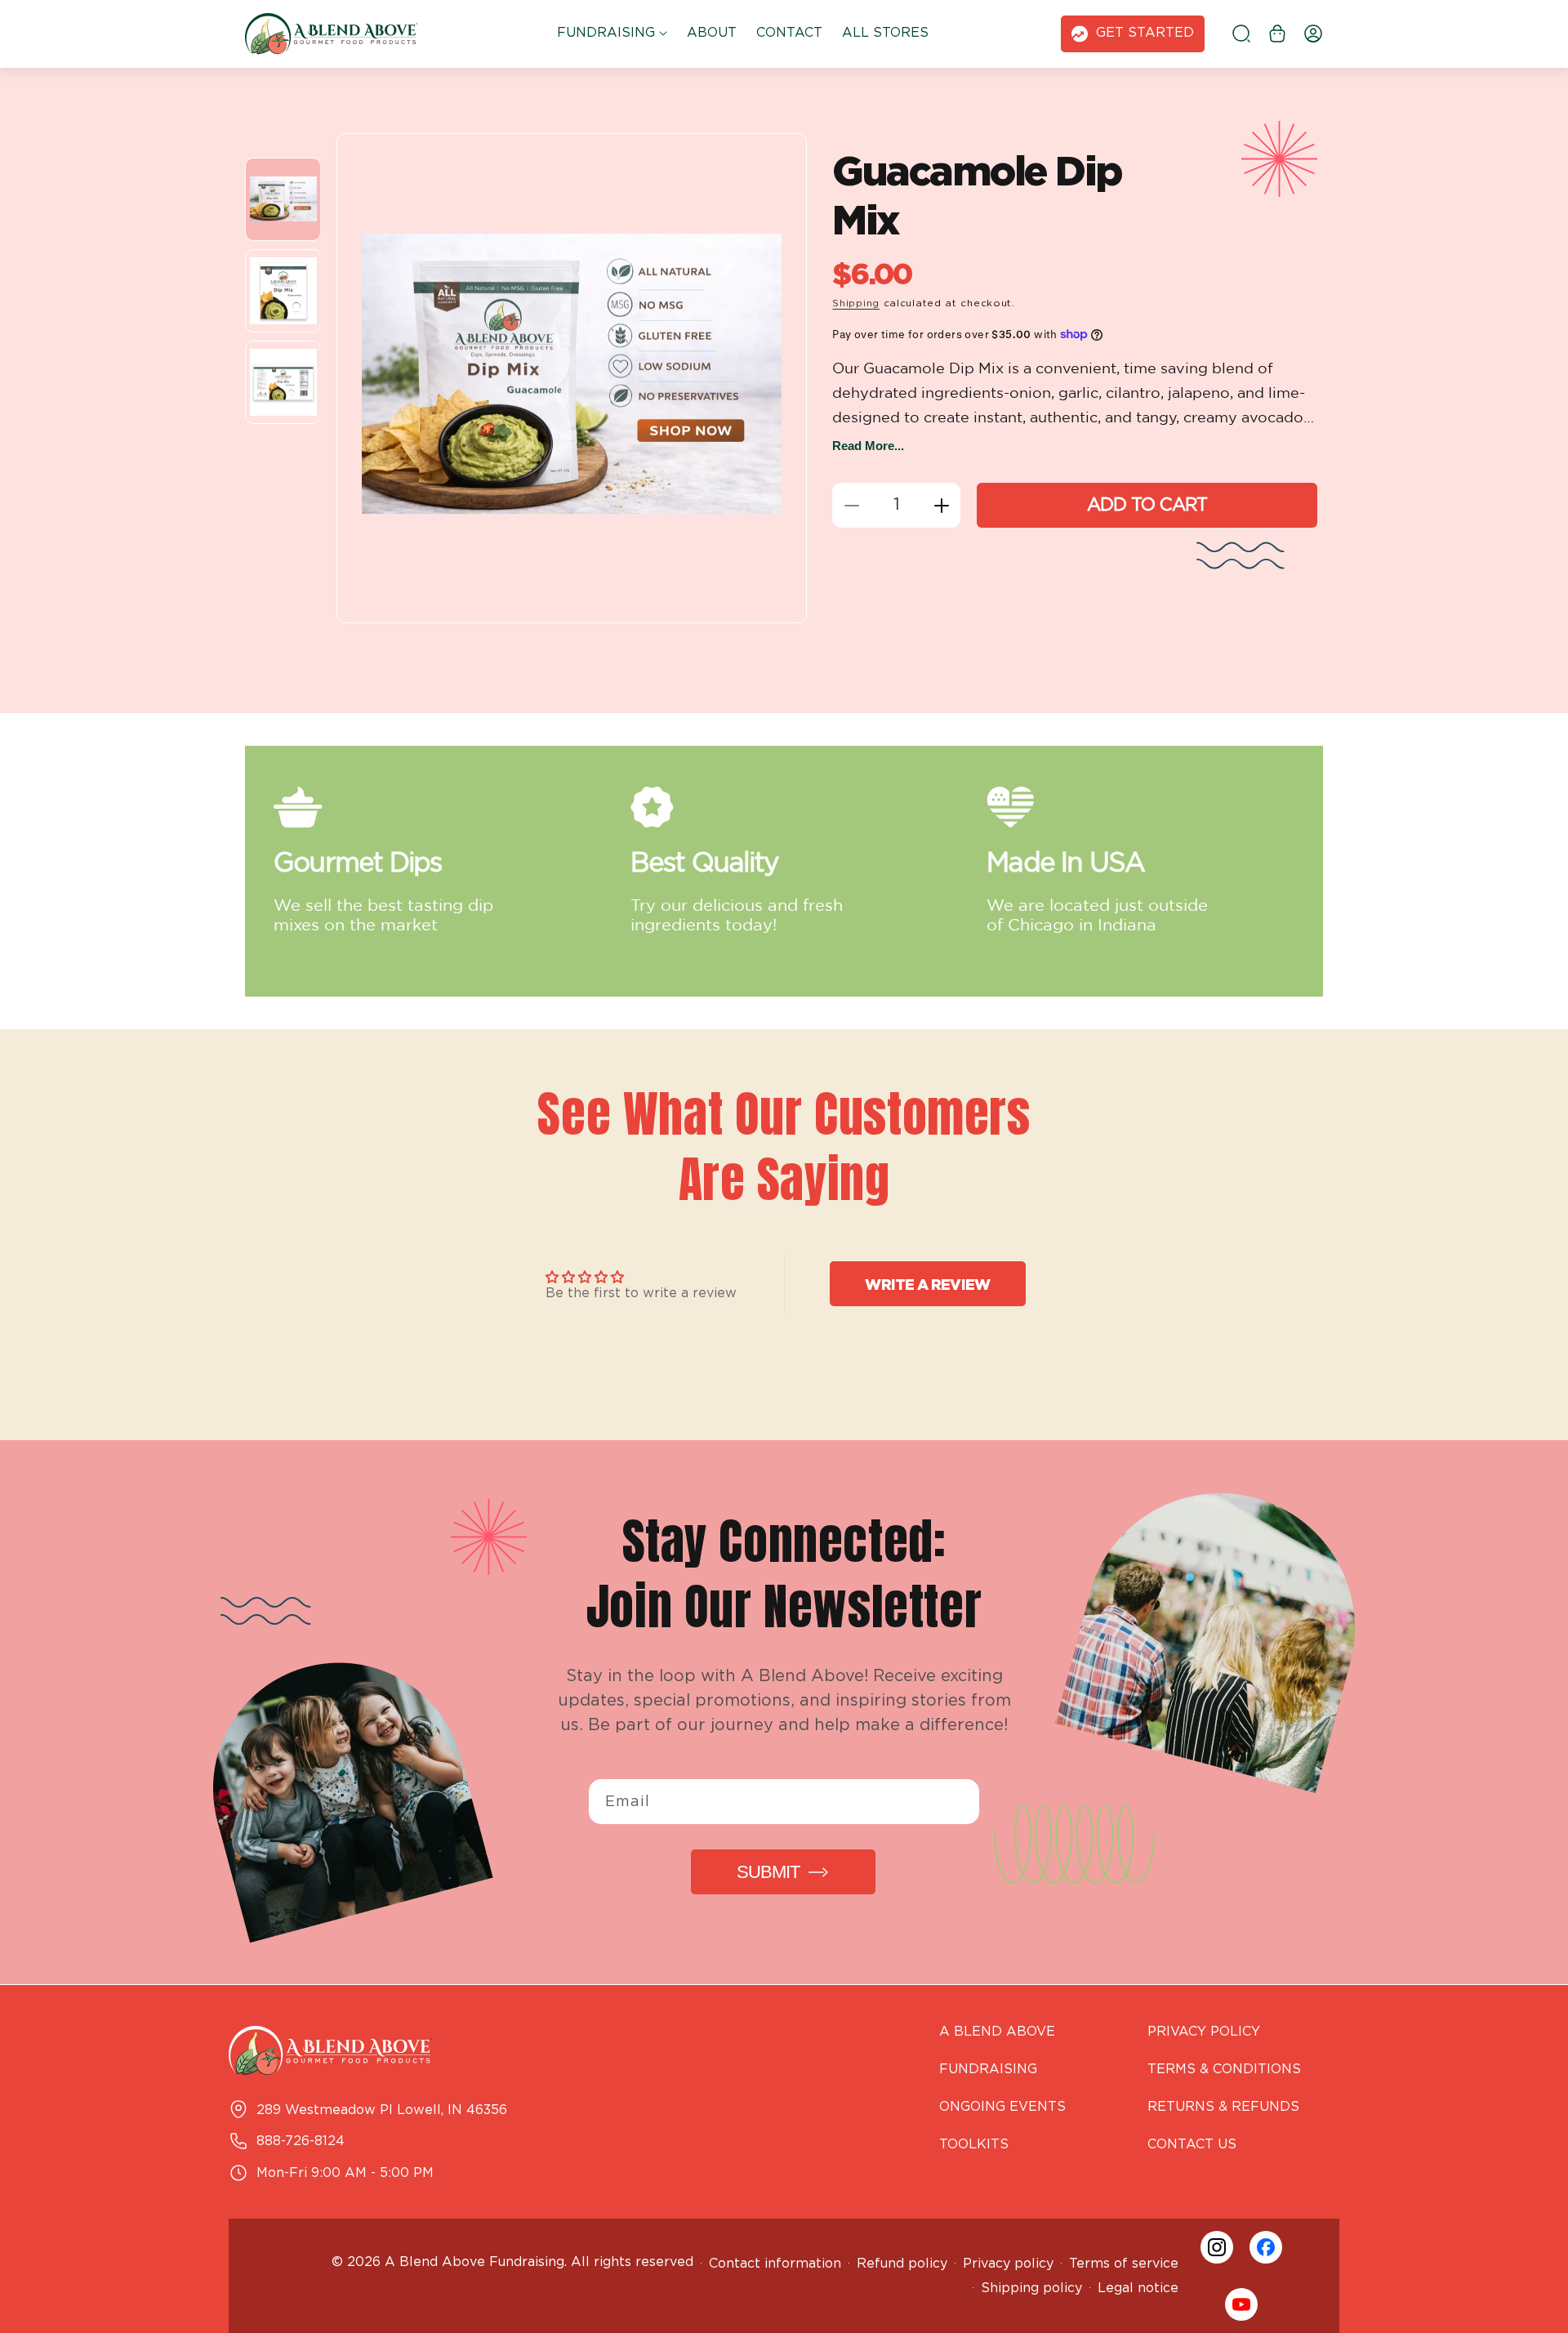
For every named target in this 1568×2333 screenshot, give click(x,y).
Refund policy (902, 2264)
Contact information (775, 2264)
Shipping (856, 303)
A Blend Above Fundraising (474, 2262)
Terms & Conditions (1224, 2070)
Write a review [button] (927, 1284)
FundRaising (988, 2070)
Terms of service (1124, 2264)
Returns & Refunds (1223, 2107)
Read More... (868, 446)
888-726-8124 (301, 2141)
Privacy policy (1008, 2264)
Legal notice (1138, 2288)
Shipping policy (1031, 2288)
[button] (612, 34)
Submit (768, 1872)
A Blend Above (997, 2032)
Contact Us (1192, 2145)
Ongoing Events (1002, 2107)
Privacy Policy (1204, 2032)
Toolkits (974, 2145)
